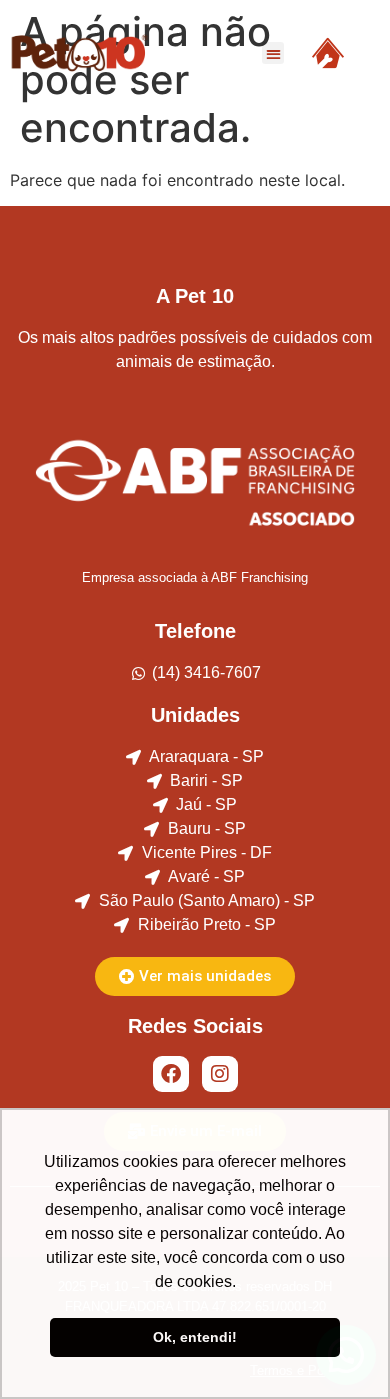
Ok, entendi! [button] (195, 1337)
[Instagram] (220, 1074)
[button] (273, 53)
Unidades (195, 715)
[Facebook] (171, 1074)
